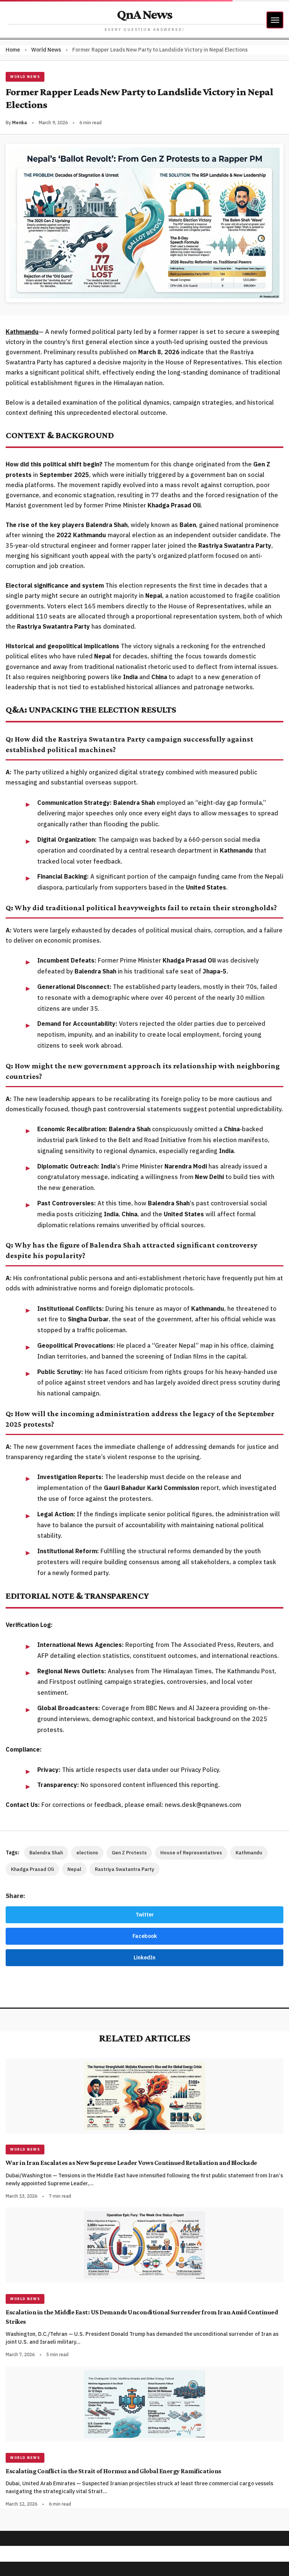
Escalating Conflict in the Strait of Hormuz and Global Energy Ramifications (113, 2471)
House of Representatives (191, 1853)
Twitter (145, 1915)
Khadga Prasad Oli (32, 1869)
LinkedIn (144, 1958)
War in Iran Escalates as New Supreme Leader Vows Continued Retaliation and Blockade (131, 2163)
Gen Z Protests (129, 1853)
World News (46, 50)
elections (87, 1853)
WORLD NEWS (25, 77)
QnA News (144, 14)
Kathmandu (249, 1853)
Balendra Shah (46, 1853)
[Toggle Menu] (275, 20)
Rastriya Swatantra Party (125, 1869)
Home (13, 50)
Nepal (74, 1869)
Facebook (145, 1936)
